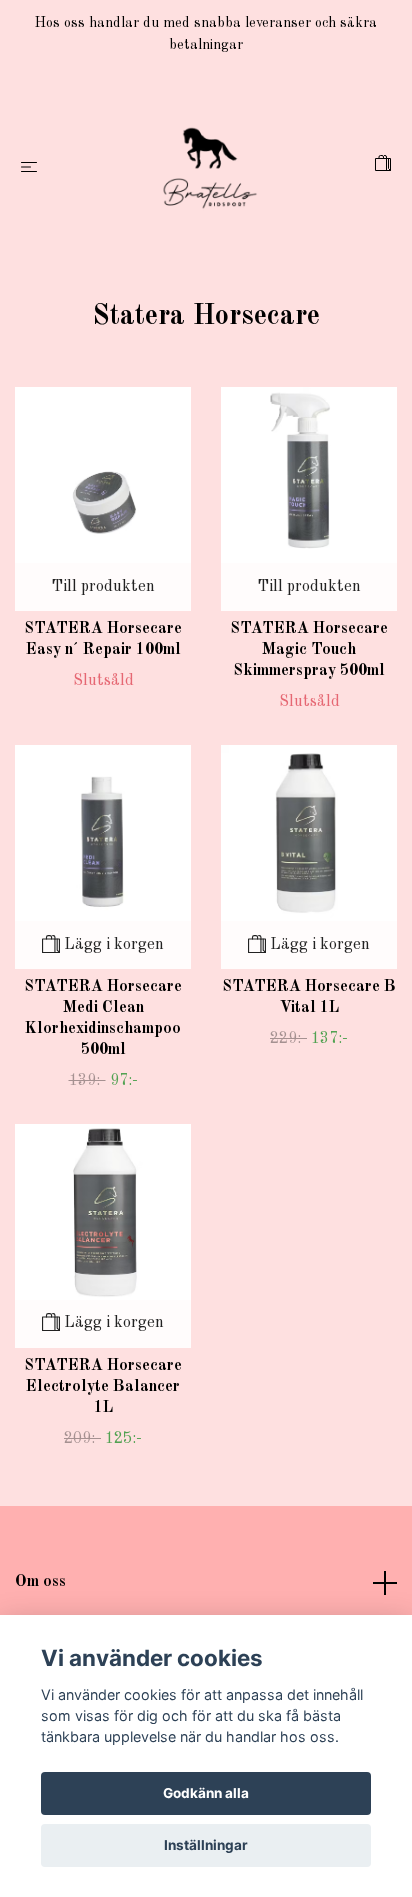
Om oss (40, 1582)
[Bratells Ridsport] (210, 168)
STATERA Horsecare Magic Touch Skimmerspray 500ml (309, 650)
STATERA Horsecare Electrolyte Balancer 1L (103, 1387)
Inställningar (206, 1845)
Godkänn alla (206, 1793)
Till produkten (103, 587)
